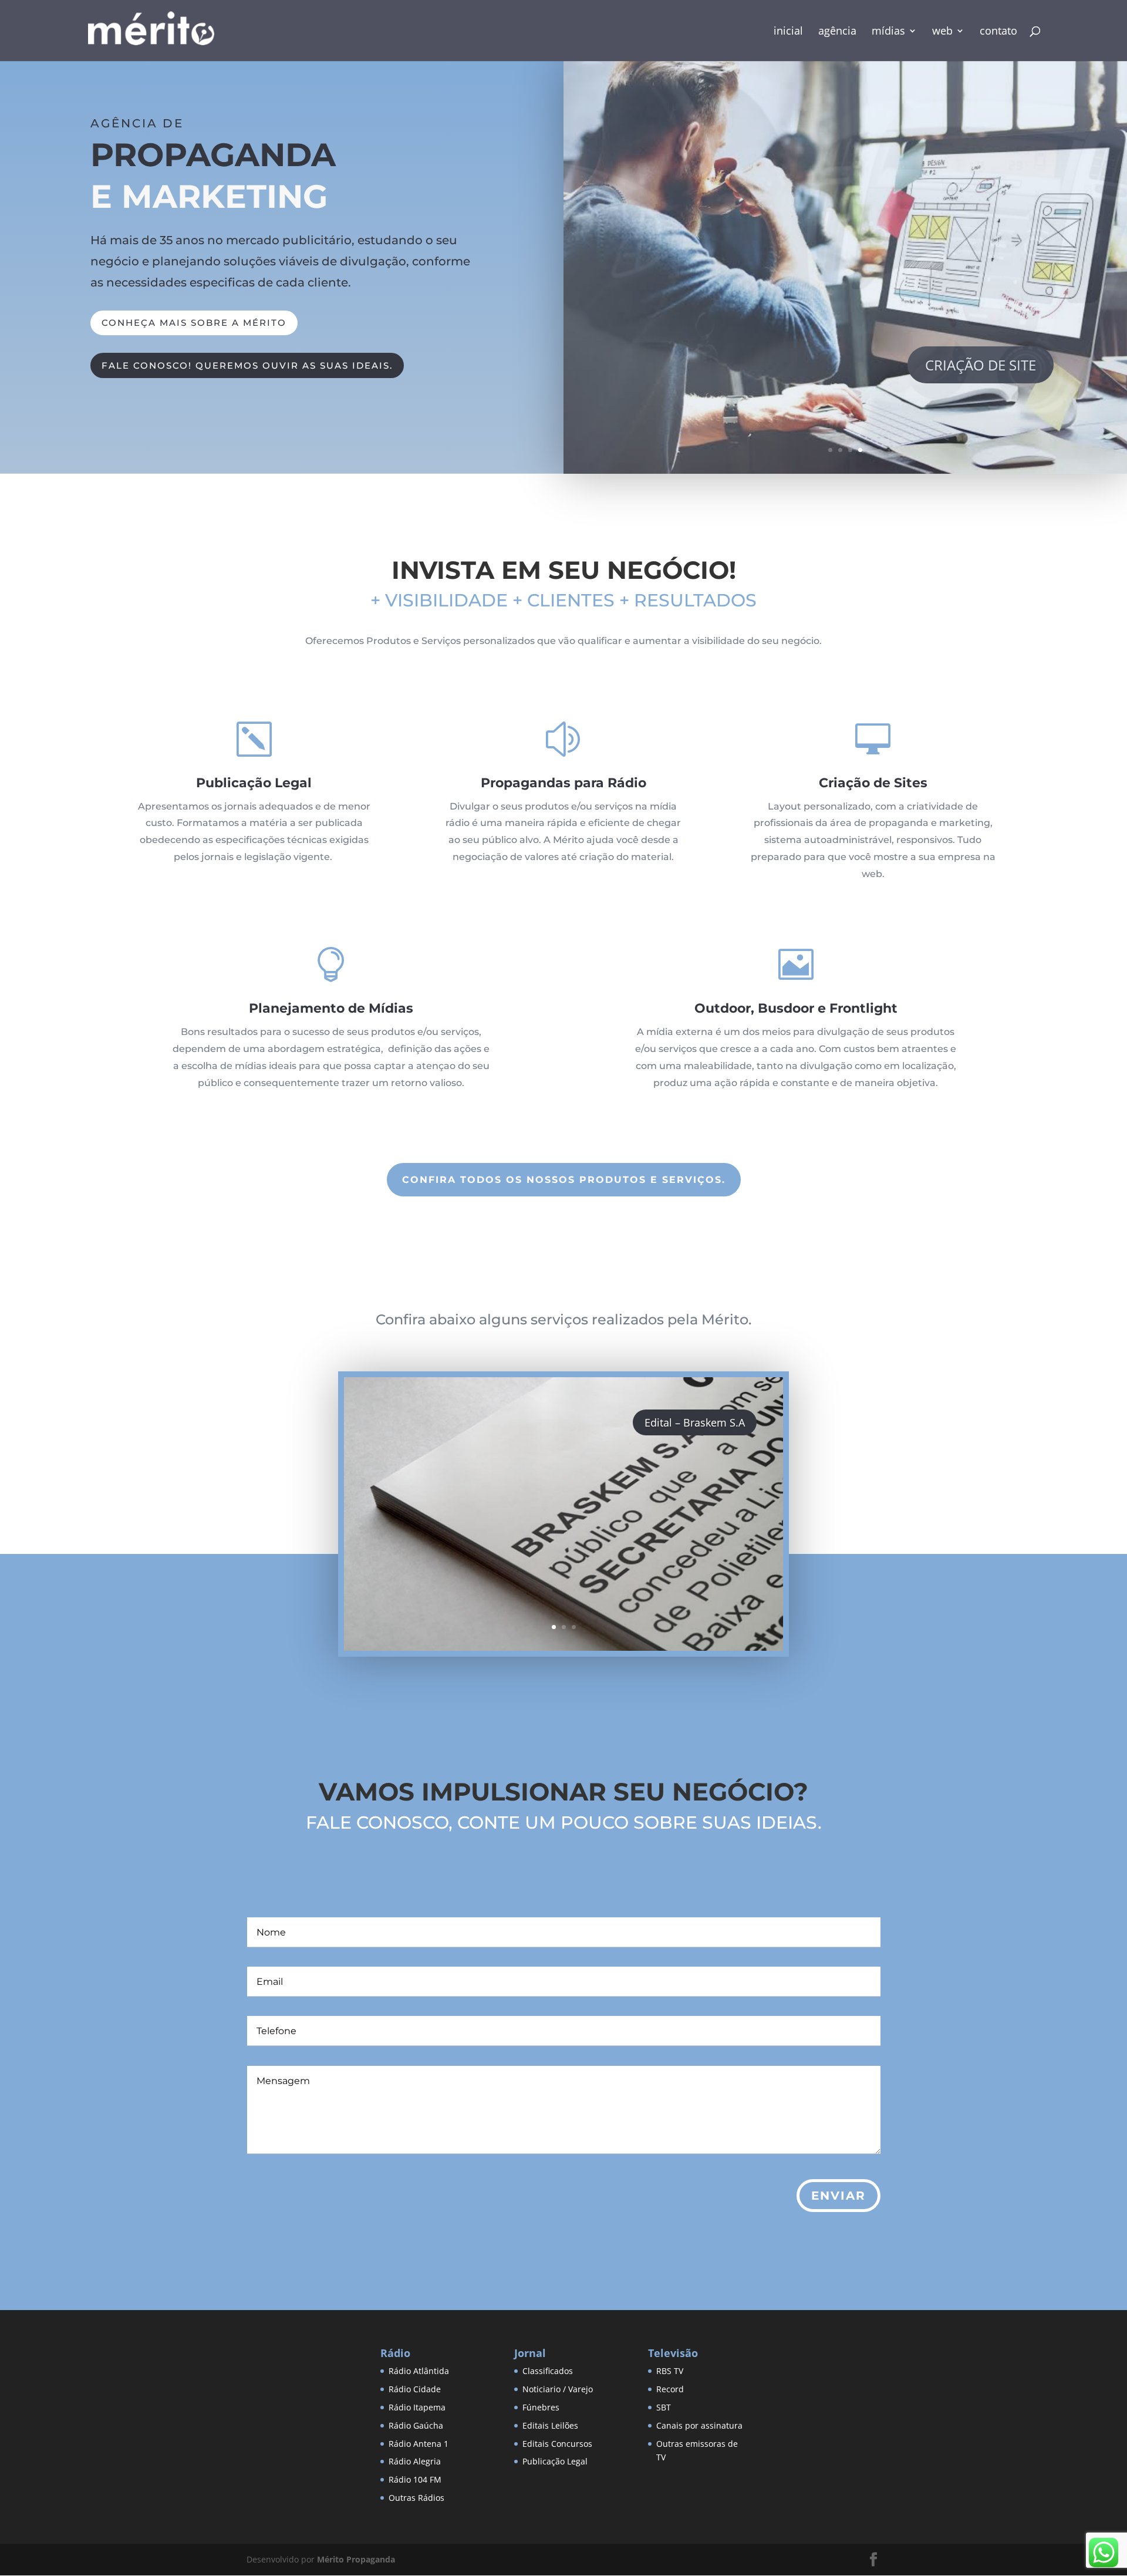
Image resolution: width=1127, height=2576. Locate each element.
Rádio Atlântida (419, 2371)
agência (837, 32)
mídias (888, 32)
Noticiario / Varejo (558, 2389)
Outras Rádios (416, 2498)
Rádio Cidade (415, 2389)
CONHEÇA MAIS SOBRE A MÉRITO (194, 323)
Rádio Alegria (415, 2461)
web (942, 32)
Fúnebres (541, 2407)
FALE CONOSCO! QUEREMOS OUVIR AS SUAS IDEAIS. (247, 365)
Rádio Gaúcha (416, 2425)
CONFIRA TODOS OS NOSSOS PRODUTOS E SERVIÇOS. (564, 1180)
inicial (788, 32)
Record (670, 2389)
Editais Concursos (557, 2444)
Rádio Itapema (417, 2407)
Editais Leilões (550, 2425)
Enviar (838, 2196)
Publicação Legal (555, 2461)
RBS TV (670, 2371)
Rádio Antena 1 (419, 2444)
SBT (664, 2407)
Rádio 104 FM (415, 2479)
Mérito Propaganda (356, 2559)
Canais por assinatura (699, 2425)
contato (998, 32)
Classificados (548, 2371)
